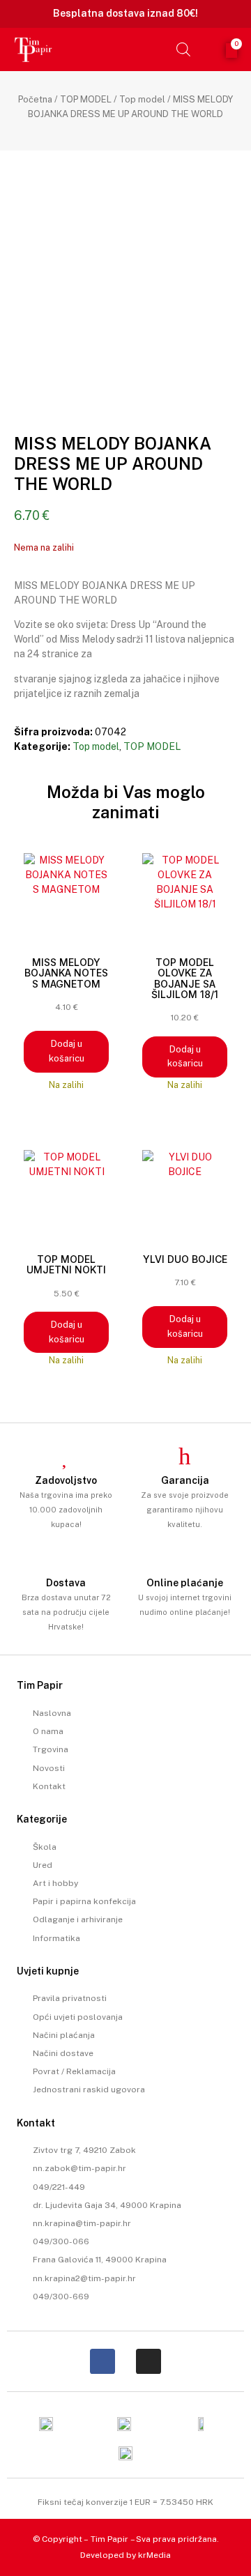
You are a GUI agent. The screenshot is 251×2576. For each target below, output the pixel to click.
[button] (153, 49)
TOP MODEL (86, 99)
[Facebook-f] (102, 2361)
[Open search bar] (183, 49)
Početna (35, 99)
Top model (142, 99)
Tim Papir (109, 2539)
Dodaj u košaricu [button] (67, 1051)
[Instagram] (149, 2361)
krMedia (154, 2555)
